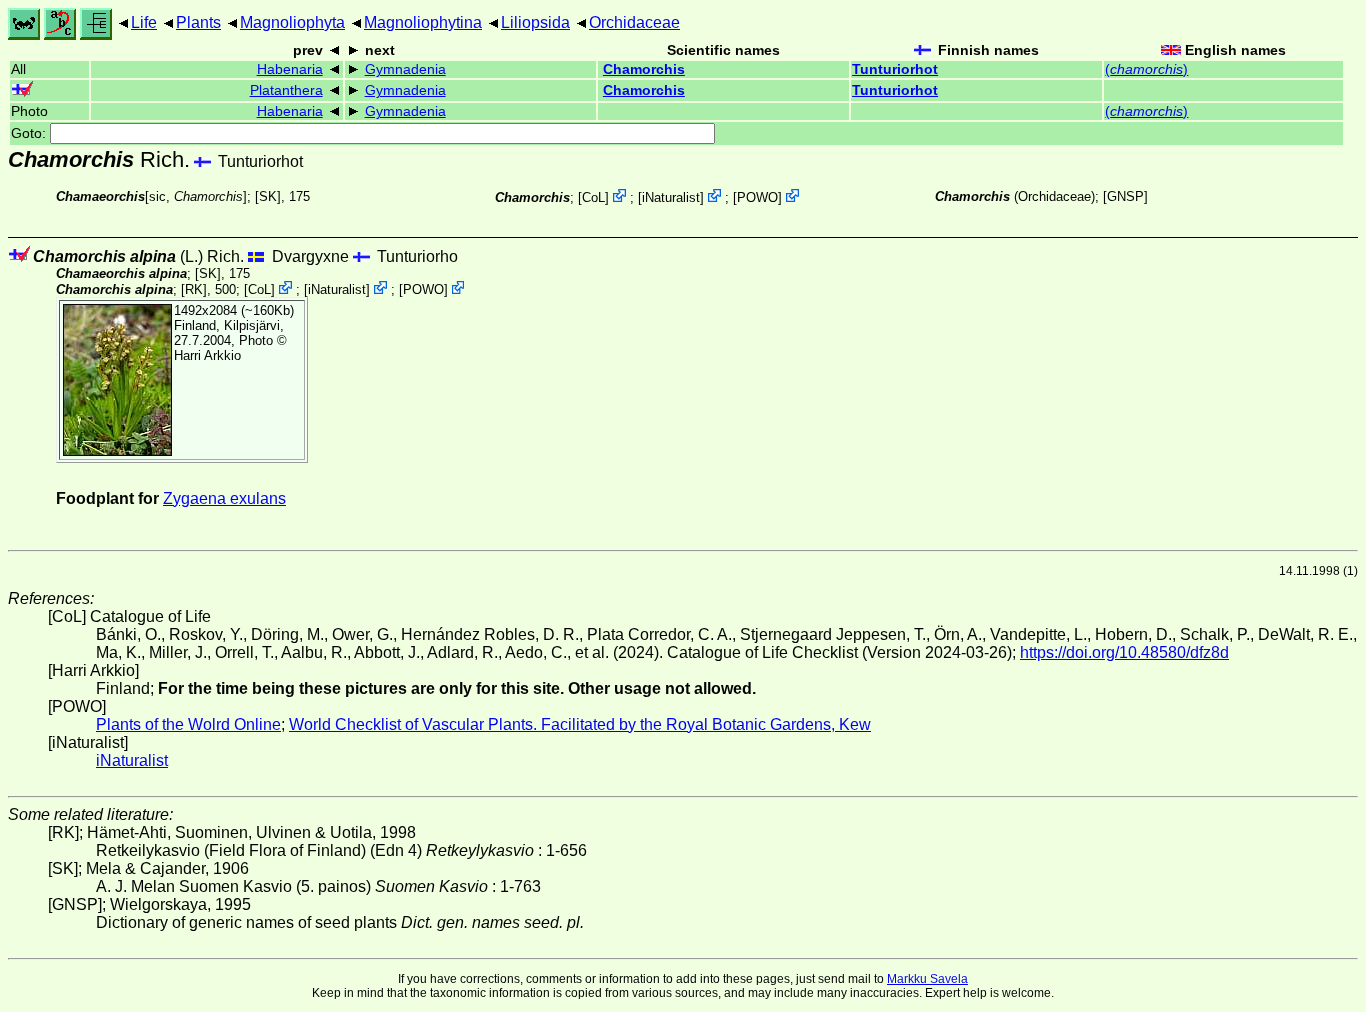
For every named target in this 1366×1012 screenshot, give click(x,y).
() (1146, 69)
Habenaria (290, 69)
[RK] (194, 289)
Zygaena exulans (224, 498)
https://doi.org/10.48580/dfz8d (1124, 652)
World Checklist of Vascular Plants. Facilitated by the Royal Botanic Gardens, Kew (580, 724)
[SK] (268, 196)
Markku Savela (927, 979)
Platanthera (286, 90)
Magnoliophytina (423, 22)
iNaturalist (671, 197)
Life (144, 22)
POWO (757, 197)
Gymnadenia (405, 69)
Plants (198, 22)
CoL (593, 197)
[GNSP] (1125, 196)
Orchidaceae (634, 22)
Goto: (30, 133)
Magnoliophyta (292, 22)
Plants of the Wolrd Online (188, 724)
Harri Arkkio (207, 355)
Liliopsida (535, 22)
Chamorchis (644, 69)
